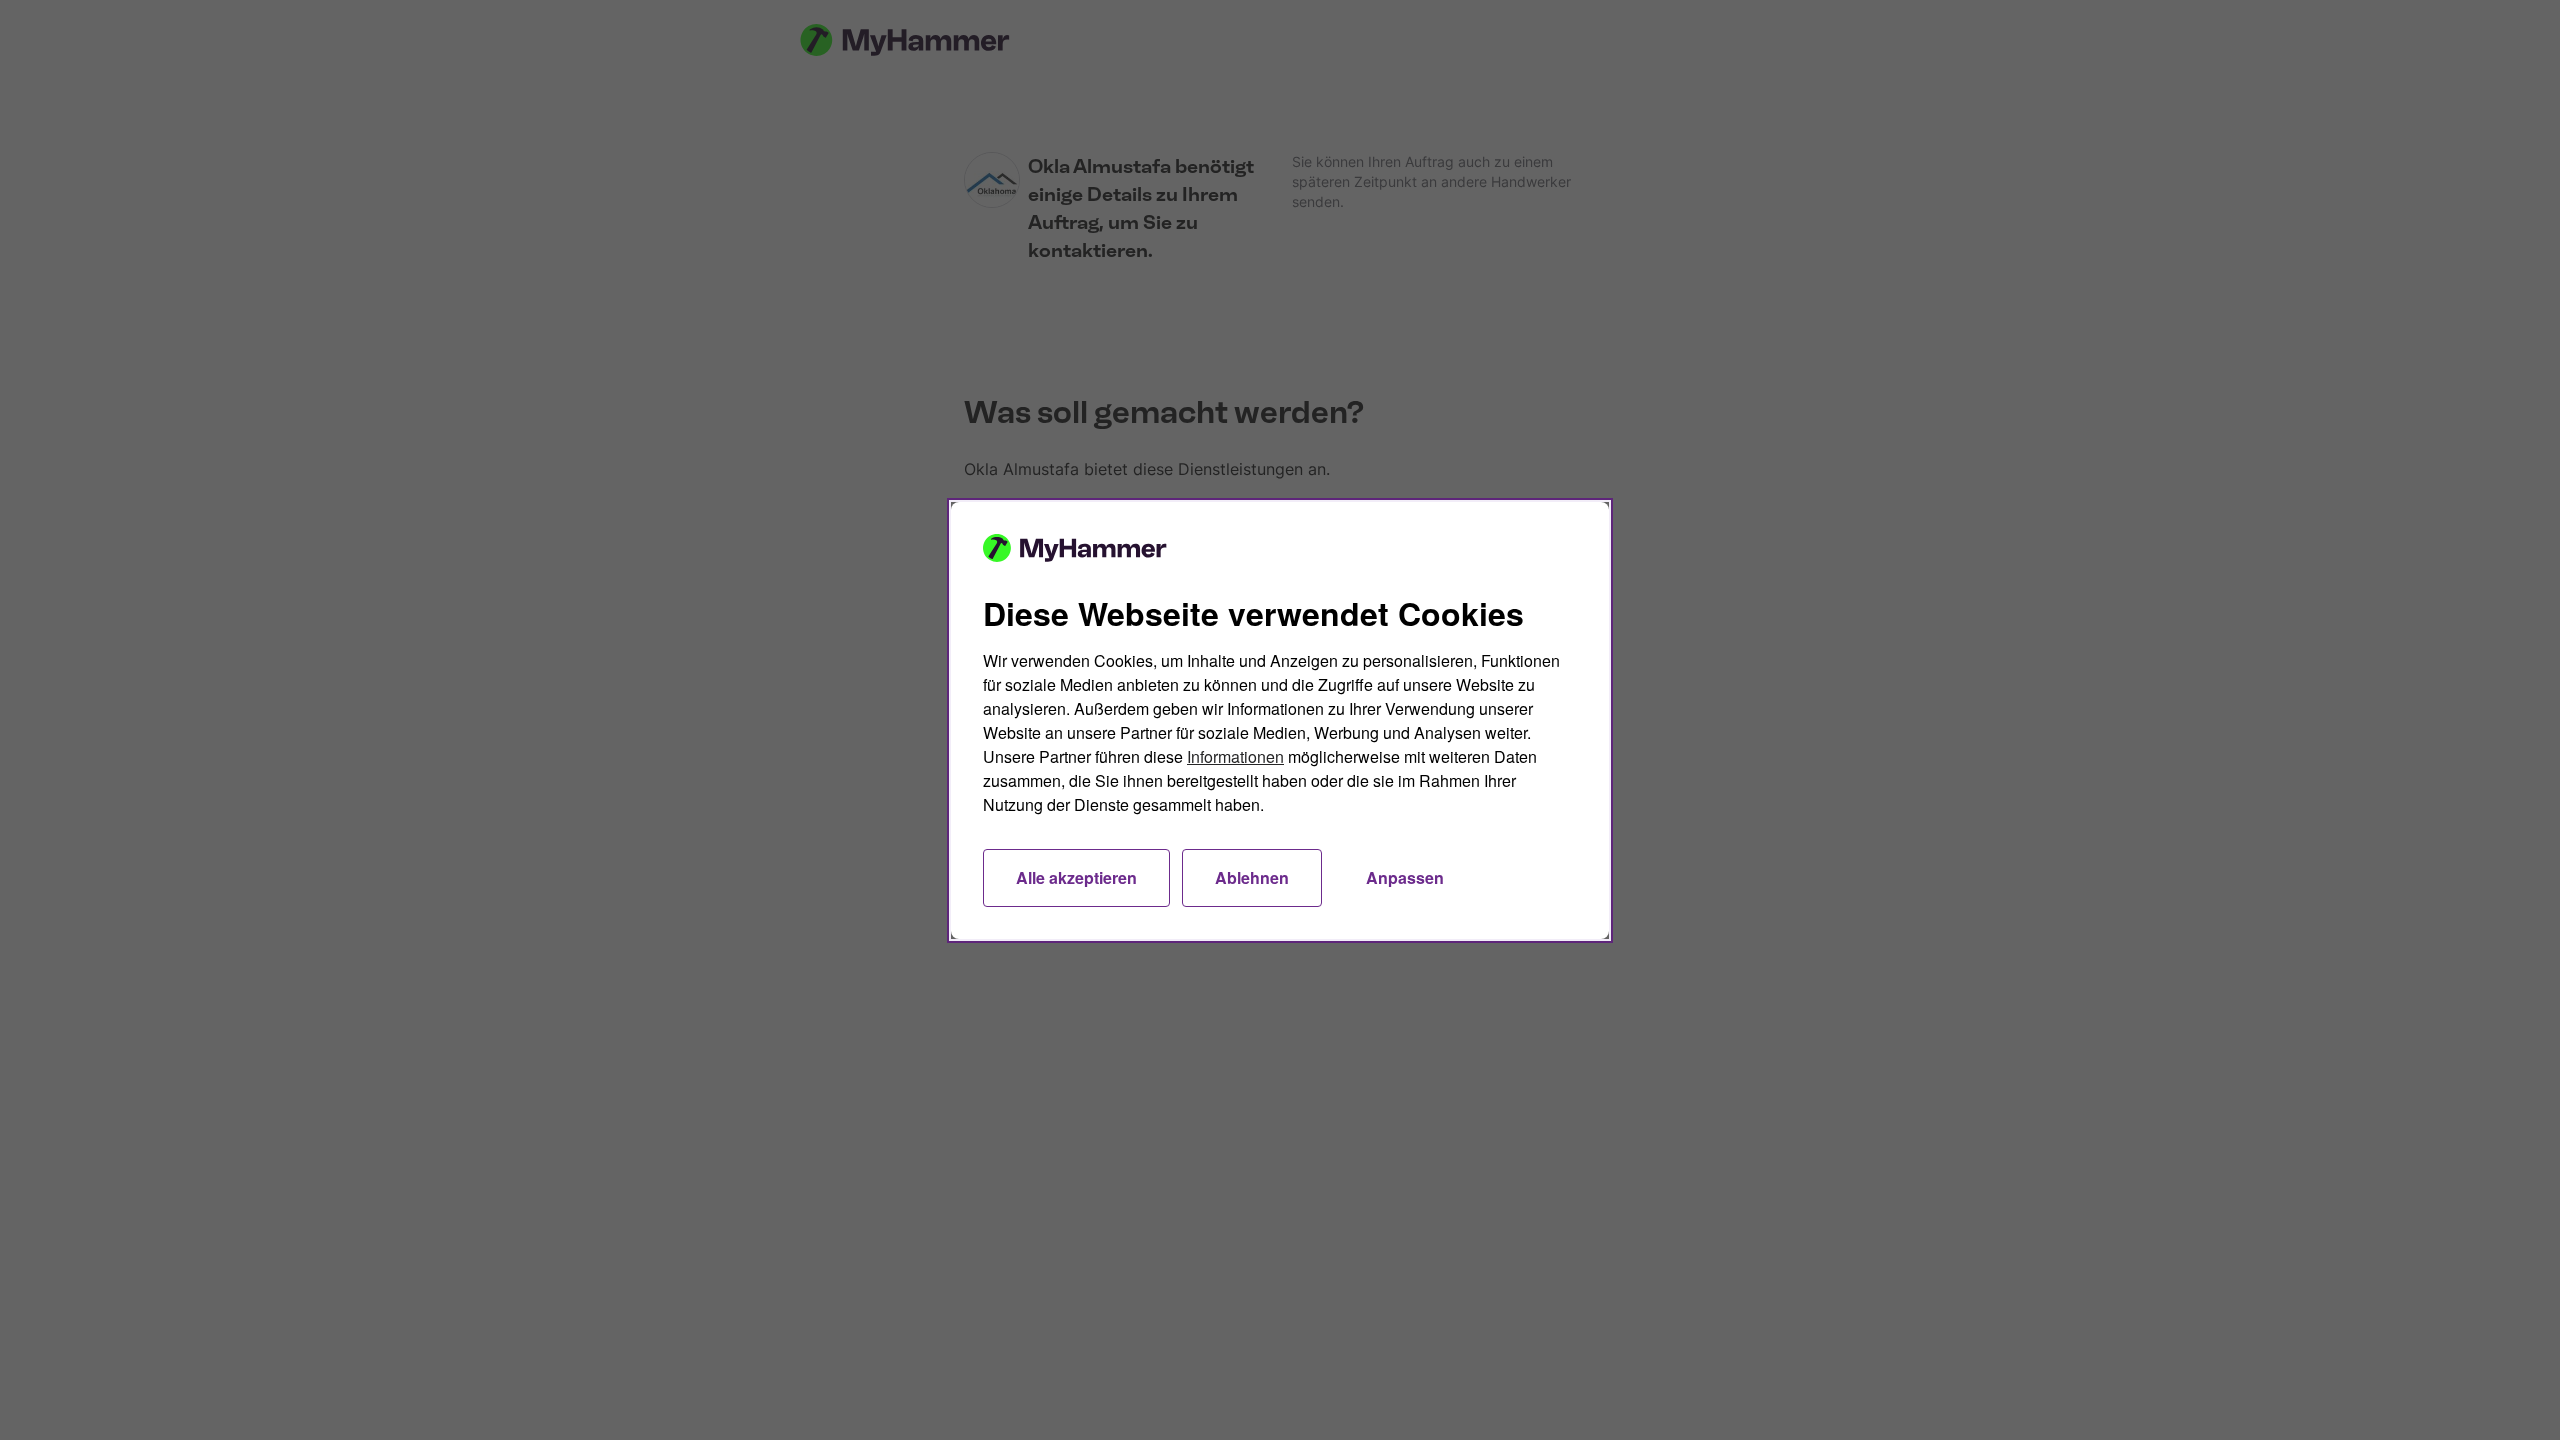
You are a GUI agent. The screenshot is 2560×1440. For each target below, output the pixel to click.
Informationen (1235, 756)
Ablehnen (1252, 877)
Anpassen (1405, 877)
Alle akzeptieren (1076, 877)
